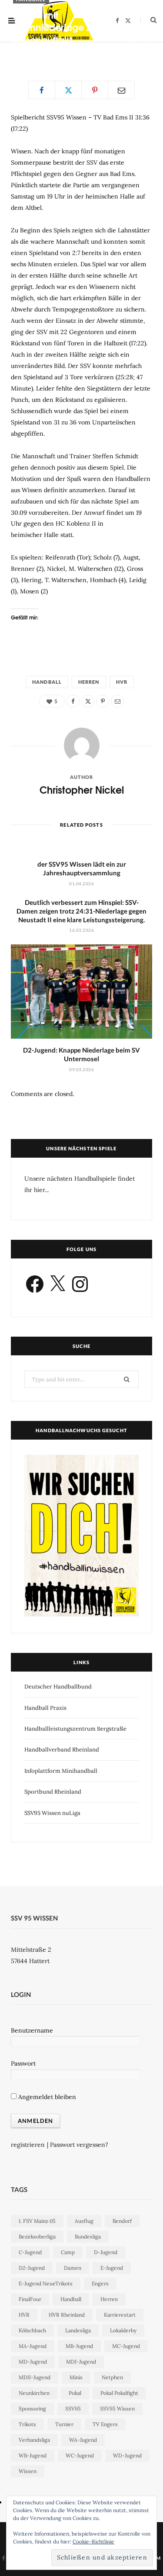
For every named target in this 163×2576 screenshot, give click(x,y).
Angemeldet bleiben (46, 2097)
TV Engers (105, 2424)
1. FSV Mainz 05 (37, 2221)
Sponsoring (32, 2409)
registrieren (28, 2145)
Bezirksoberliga (37, 2237)
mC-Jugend (126, 2346)
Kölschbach (32, 2330)
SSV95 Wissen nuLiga (52, 1813)
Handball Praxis (45, 1708)
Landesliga (78, 2330)
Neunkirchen (34, 2393)
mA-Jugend (33, 2346)
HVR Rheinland (67, 2315)
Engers (100, 2283)
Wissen (28, 2471)
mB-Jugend (79, 2346)
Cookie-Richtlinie (93, 2541)
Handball (47, 682)
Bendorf (122, 2221)
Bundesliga (88, 2237)
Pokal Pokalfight (119, 2393)
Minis (76, 2377)
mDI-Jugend (81, 2362)
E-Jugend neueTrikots (46, 2283)
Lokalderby (123, 2330)
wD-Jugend (127, 2455)
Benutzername (32, 2030)
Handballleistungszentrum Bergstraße (75, 1729)
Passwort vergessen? (79, 2145)
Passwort (23, 2063)
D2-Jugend (32, 2268)
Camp (68, 2252)
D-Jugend (106, 2252)
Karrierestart (120, 2315)
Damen (73, 2268)
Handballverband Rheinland (62, 1750)
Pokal (75, 2393)
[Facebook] (133, 42)
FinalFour (30, 2299)
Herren (89, 682)
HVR (122, 682)
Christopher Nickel (46, 54)
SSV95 (73, 2409)
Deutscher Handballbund (58, 1687)
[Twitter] (146, 42)
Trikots (27, 2424)
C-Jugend (30, 2252)
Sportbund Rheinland (53, 1792)
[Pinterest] (133, 52)
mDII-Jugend (35, 2377)
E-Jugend (112, 2268)
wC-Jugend (80, 2455)
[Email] (146, 52)
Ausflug (84, 2221)
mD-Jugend (33, 2362)
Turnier (64, 2424)
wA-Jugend (83, 2440)
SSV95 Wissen (117, 2409)
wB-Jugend (33, 2455)
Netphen (112, 2377)
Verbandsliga (34, 2440)
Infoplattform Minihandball (61, 1771)
